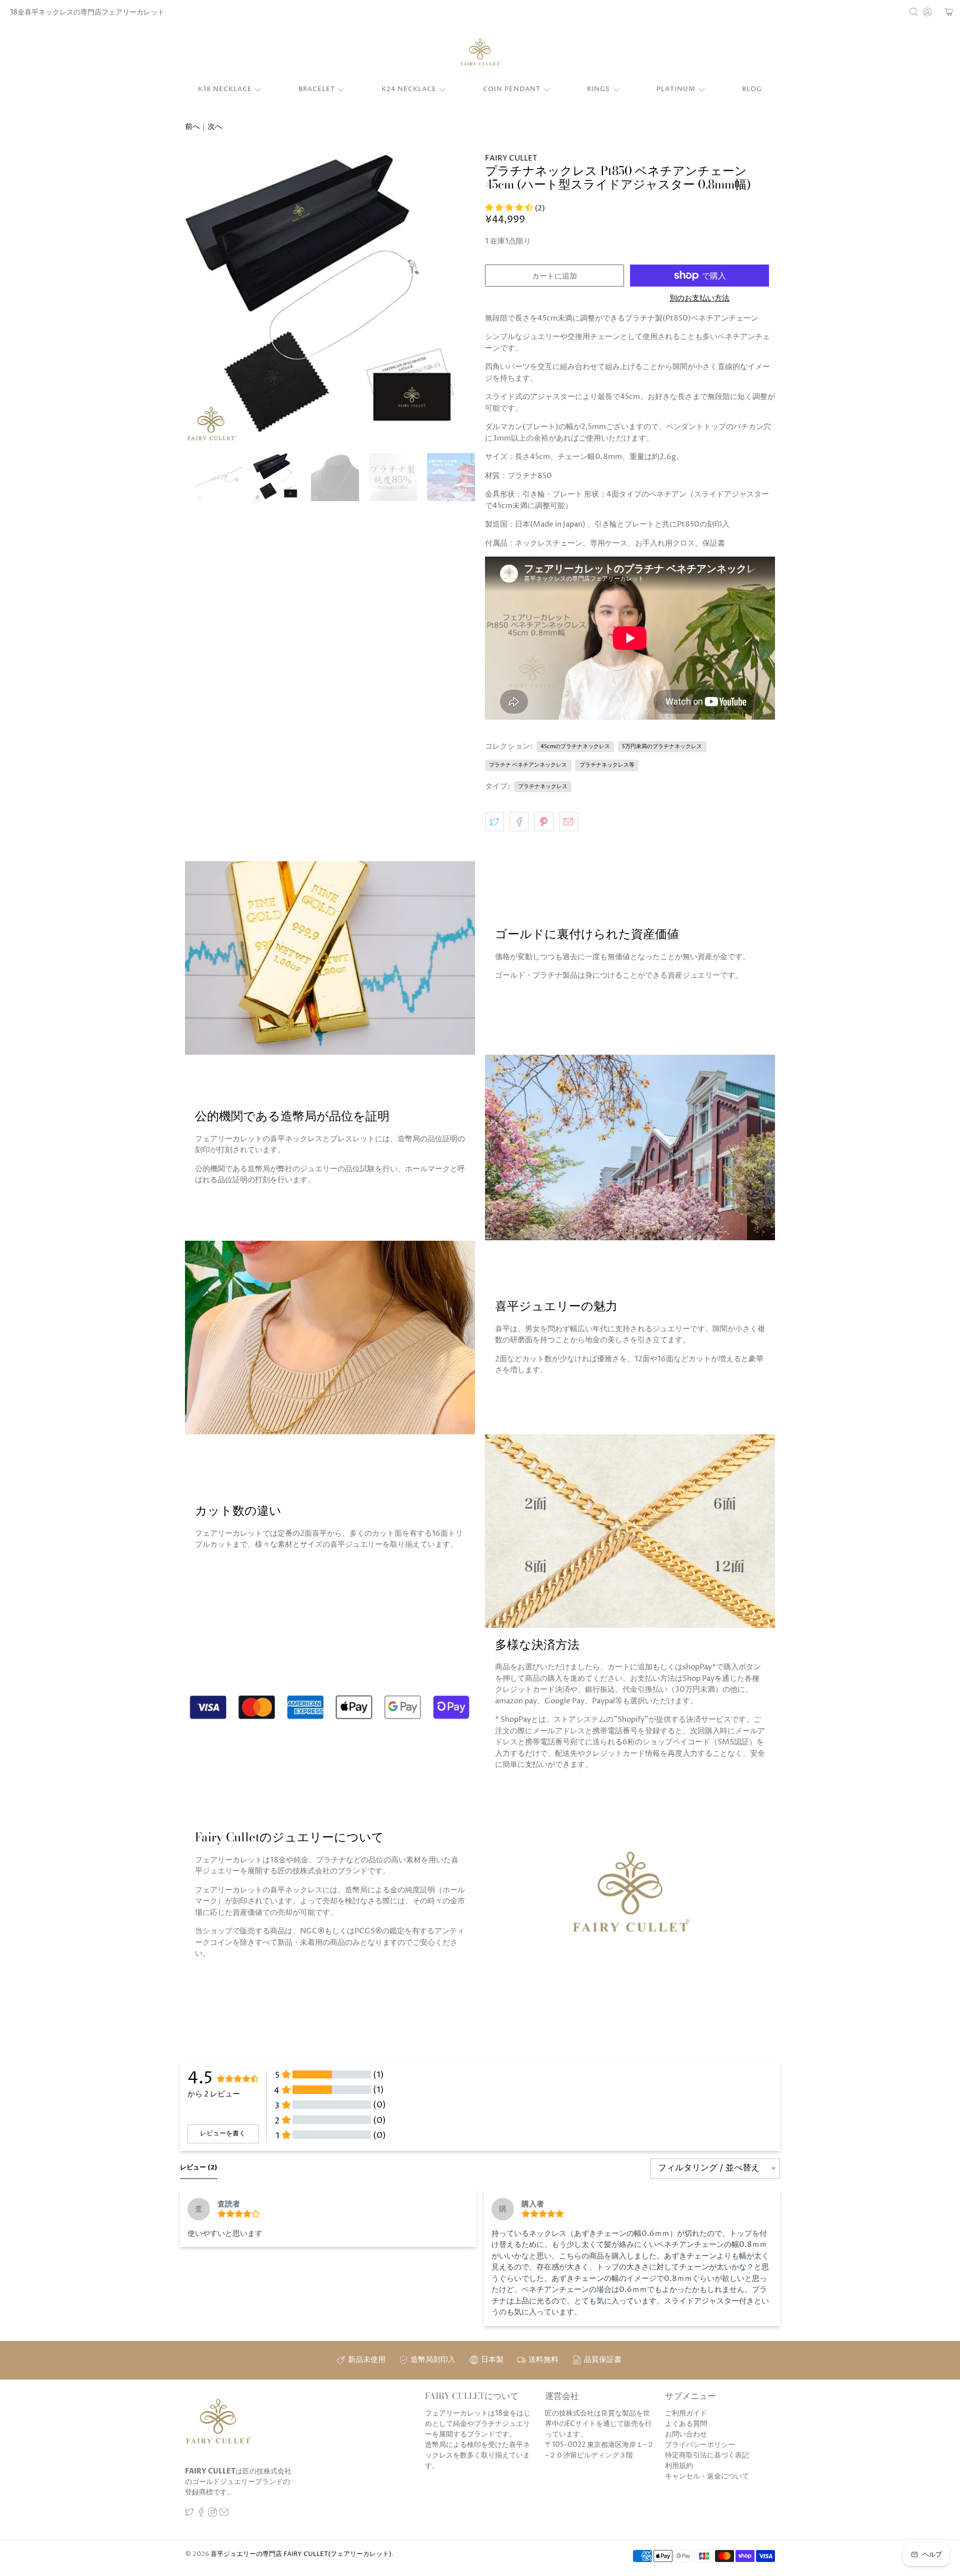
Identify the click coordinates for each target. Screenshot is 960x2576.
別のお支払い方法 (699, 299)
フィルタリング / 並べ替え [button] (709, 2169)
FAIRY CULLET (511, 158)
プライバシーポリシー (700, 2445)
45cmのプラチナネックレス (575, 746)
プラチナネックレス (543, 786)
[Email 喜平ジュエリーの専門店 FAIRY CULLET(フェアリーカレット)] (224, 2514)
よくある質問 (686, 2424)
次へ (215, 127)
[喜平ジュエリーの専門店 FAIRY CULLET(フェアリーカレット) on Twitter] (189, 2514)
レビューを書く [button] (223, 2133)
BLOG (752, 89)
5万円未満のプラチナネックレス (662, 746)
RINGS (598, 89)
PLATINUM (676, 89)
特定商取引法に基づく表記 (707, 2455)
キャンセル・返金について (707, 2476)
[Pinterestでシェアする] (544, 822)
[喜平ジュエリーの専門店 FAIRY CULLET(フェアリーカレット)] (480, 53)
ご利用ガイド (686, 2413)
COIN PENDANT (512, 89)
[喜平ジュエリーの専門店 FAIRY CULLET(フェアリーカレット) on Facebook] (201, 2514)
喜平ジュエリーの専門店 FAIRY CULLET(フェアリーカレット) (301, 2554)
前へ (192, 127)
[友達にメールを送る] (568, 822)
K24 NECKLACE (409, 89)
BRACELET (317, 89)
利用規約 (679, 2466)
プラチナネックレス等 (607, 765)
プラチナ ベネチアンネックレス (528, 765)
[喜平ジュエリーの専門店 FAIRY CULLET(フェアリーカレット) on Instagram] (212, 2514)
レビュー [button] (199, 2167)
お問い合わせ (686, 2434)
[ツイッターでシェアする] (494, 822)
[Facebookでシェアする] (519, 822)
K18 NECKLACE (225, 89)
